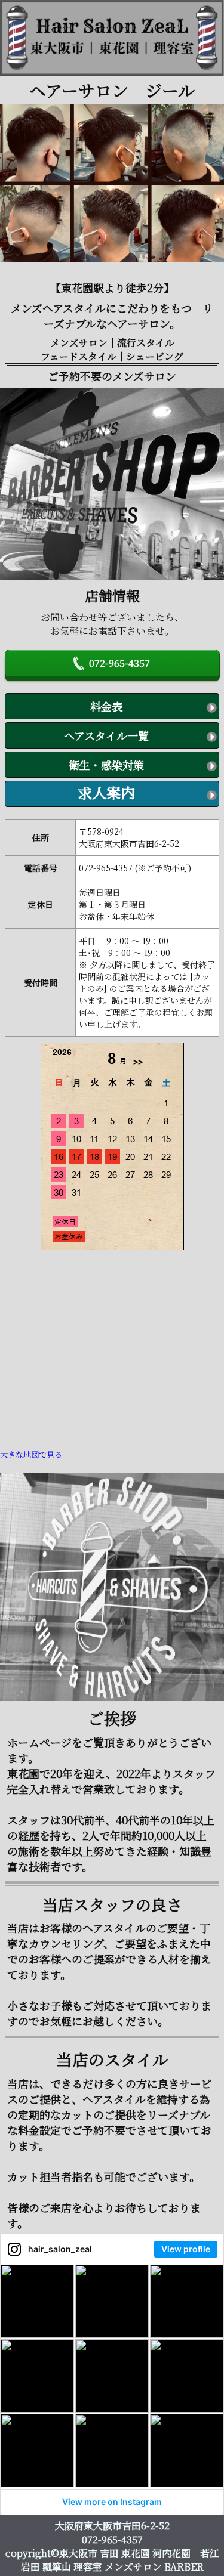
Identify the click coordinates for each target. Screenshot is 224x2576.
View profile (186, 2249)
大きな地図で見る (31, 1454)
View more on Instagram (112, 2502)
